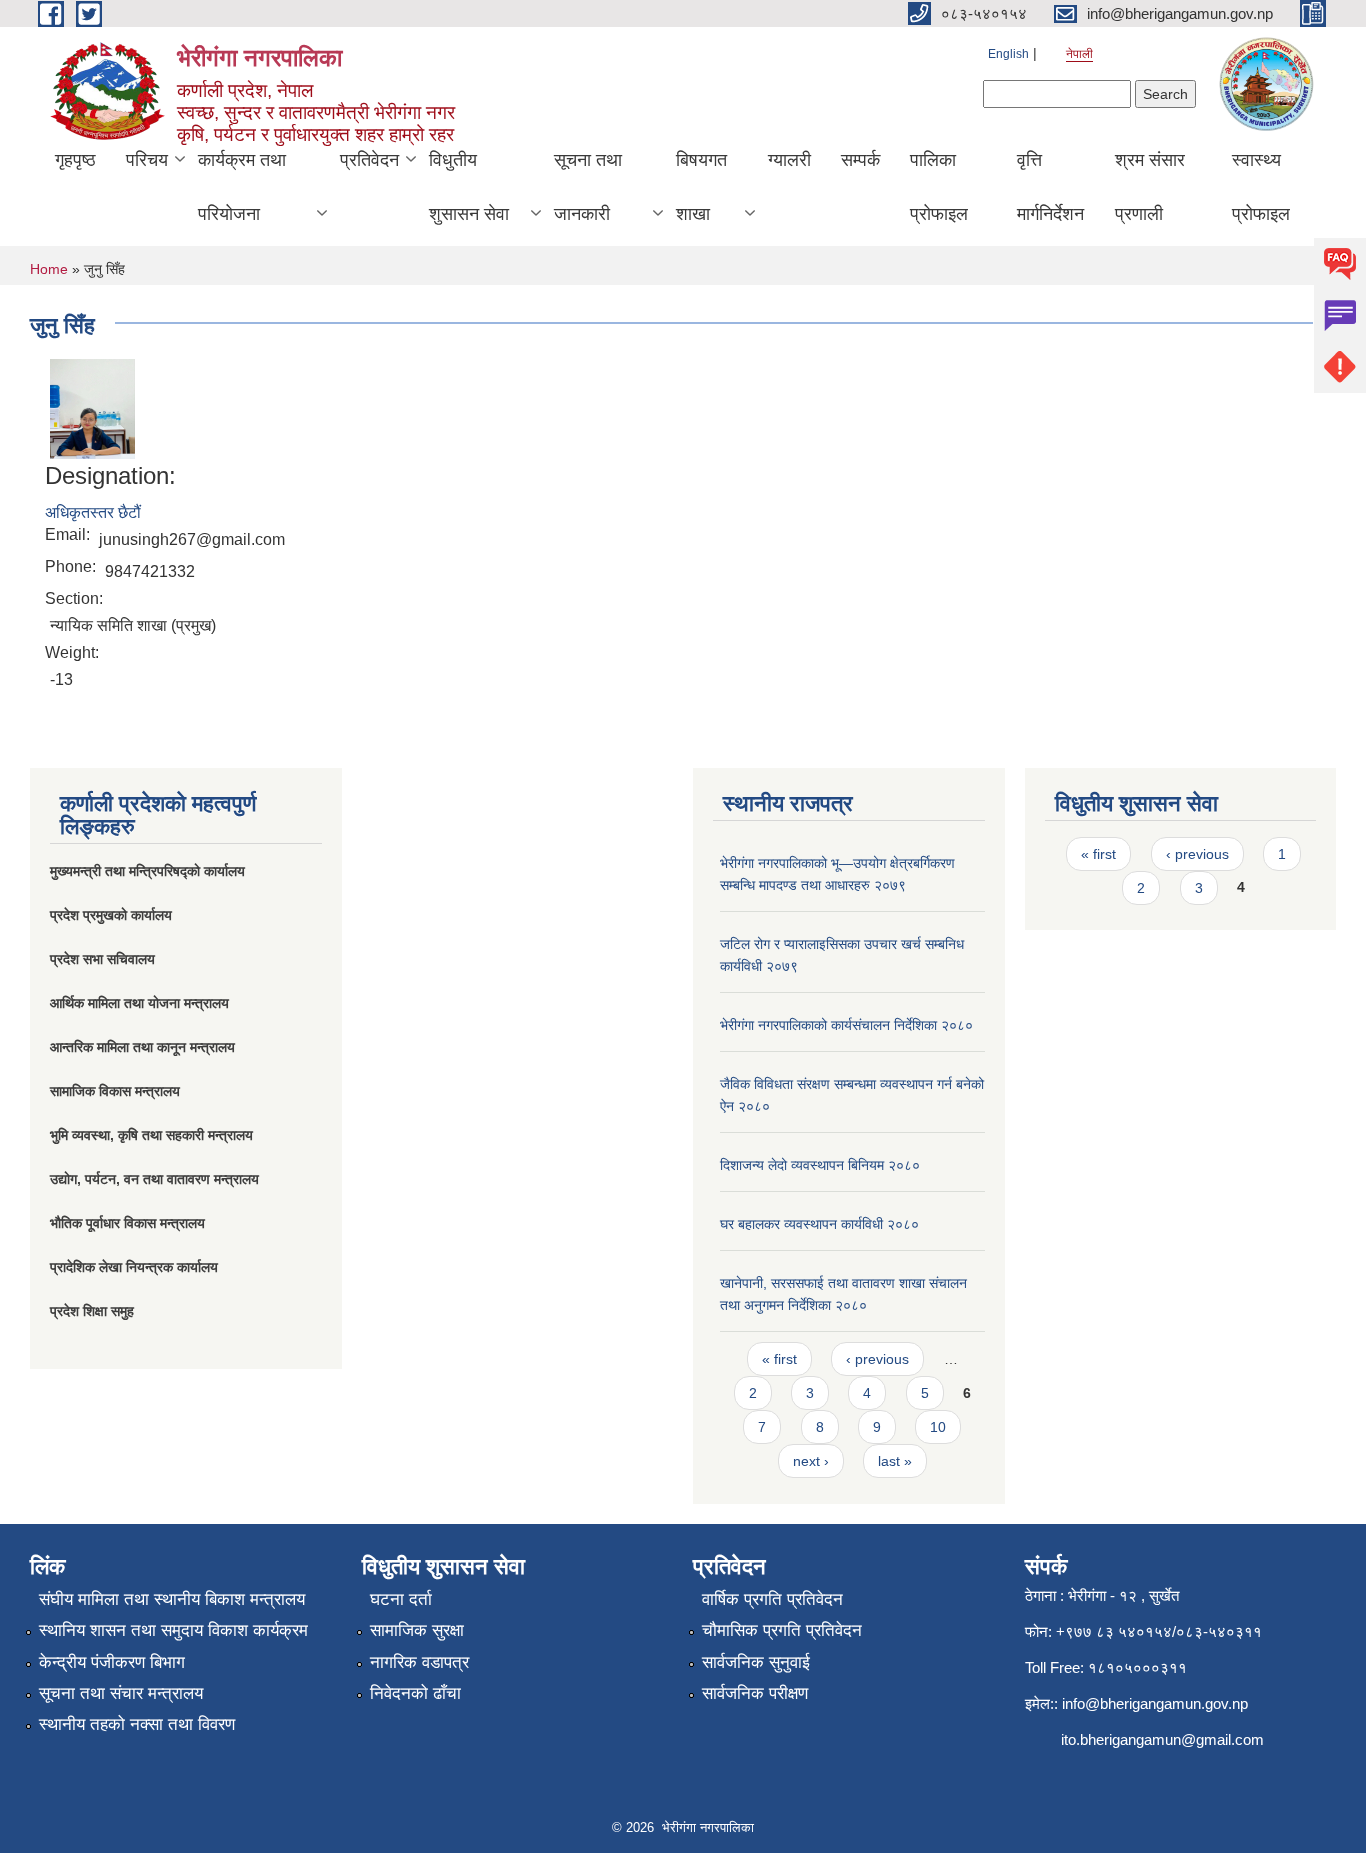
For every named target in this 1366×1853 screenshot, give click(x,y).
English (1008, 54)
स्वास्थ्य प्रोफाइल (1261, 187)
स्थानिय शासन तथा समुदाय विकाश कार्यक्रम (173, 1630)
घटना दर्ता (401, 1599)
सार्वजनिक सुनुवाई (756, 1662)
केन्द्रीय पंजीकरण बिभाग (112, 1662)
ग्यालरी (789, 160)
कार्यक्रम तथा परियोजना (242, 187)
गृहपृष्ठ (75, 160)
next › (811, 1461)
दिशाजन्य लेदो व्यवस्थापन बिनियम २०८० (820, 1165)
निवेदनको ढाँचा (415, 1693)
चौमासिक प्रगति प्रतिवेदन (782, 1630)
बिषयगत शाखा (701, 187)
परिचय (147, 160)
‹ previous (877, 1359)
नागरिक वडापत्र (419, 1662)
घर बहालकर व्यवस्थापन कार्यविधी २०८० (819, 1224)
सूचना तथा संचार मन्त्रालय (121, 1693)
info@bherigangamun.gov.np (1155, 1703)
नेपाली (1079, 54)
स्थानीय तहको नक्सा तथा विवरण (137, 1724)
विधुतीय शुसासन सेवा (469, 187)
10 (938, 1427)
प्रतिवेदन (369, 160)
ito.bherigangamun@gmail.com (1162, 1739)
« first (779, 1359)
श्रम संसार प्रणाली (1150, 187)
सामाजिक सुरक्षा (417, 1630)
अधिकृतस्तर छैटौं (93, 512)
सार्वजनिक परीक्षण (755, 1693)
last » (895, 1461)
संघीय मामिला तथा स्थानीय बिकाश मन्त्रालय (172, 1599)
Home (49, 269)
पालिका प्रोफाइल (939, 187)
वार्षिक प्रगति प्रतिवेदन (772, 1599)
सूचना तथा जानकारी (588, 187)
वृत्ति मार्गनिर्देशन (1050, 187)
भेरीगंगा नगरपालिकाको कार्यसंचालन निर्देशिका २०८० (846, 1025)
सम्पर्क (860, 160)
